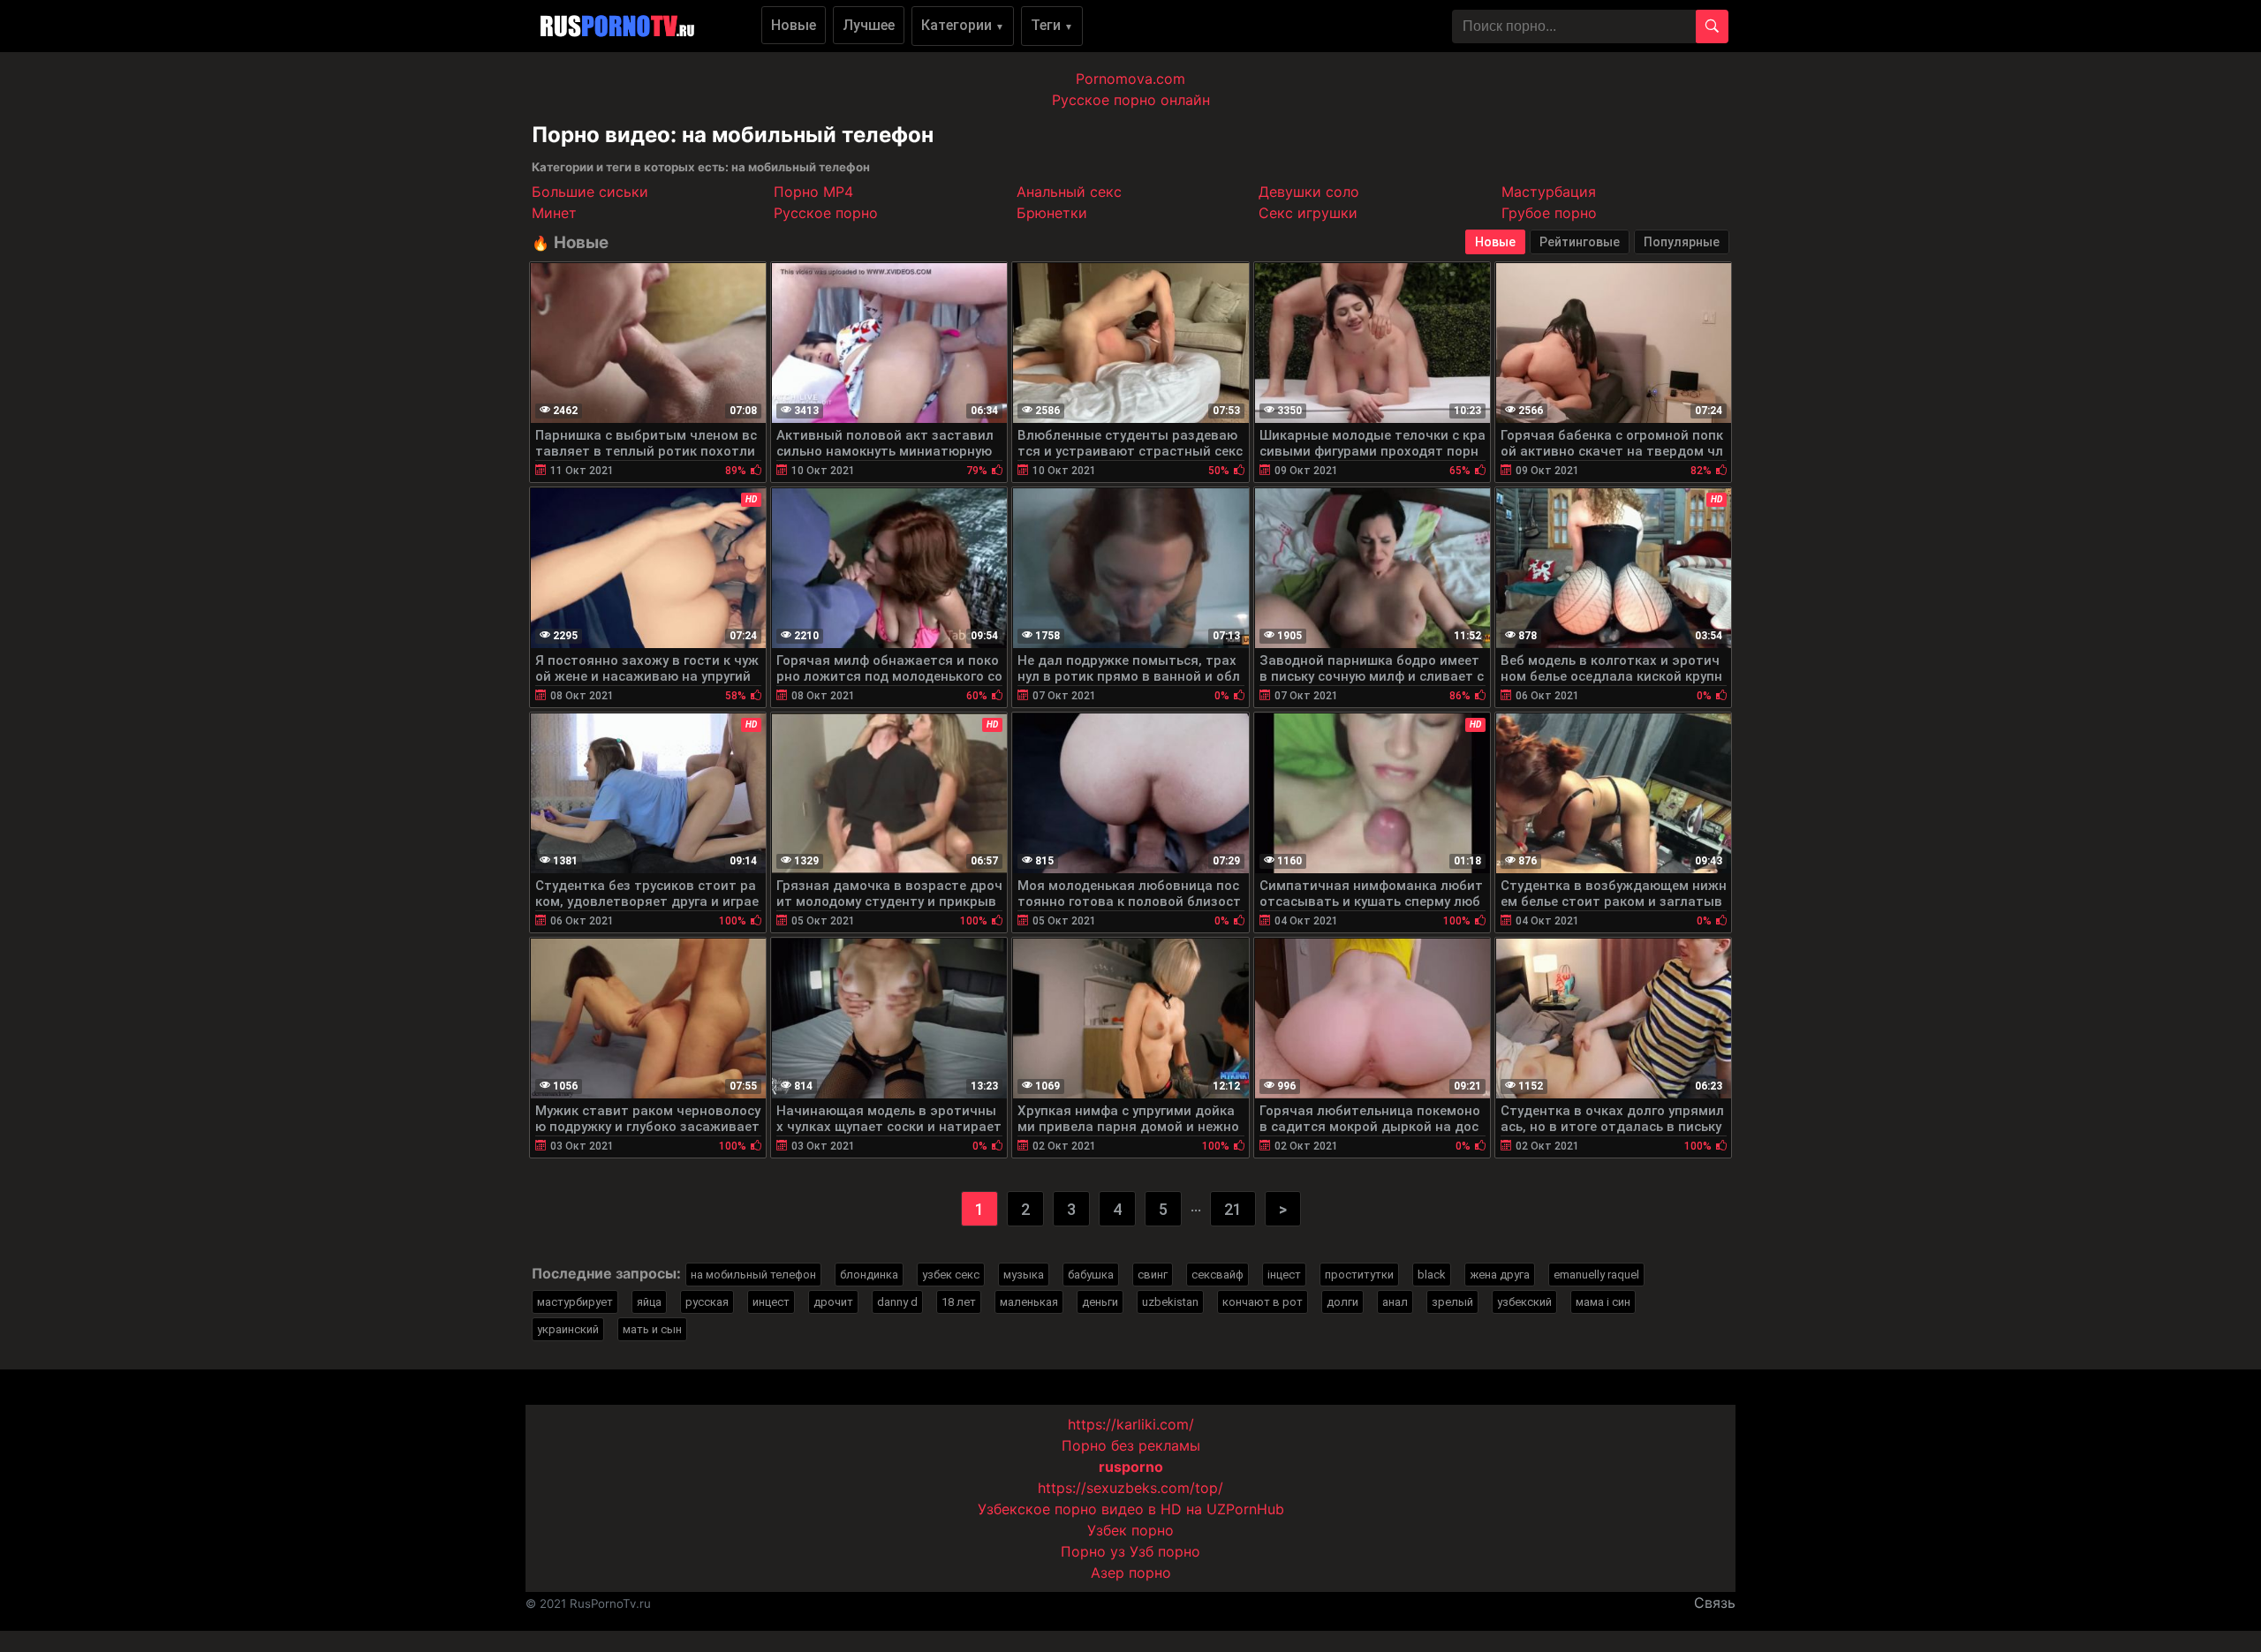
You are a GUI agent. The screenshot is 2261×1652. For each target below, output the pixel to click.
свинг (1153, 1275)
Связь (1715, 1603)
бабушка (1091, 1275)
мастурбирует (575, 1302)
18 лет (959, 1302)
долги (1342, 1302)
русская (707, 1302)
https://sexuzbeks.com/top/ (1130, 1488)
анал (1395, 1302)
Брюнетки (1052, 213)
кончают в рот (1263, 1302)
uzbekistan (1170, 1302)
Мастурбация (1549, 192)
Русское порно (826, 213)
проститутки (1359, 1275)
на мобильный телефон (753, 1275)
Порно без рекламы (1131, 1445)
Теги (1052, 25)
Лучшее (869, 25)
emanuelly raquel (1596, 1275)
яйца (649, 1302)
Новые (794, 25)
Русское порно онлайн (1131, 100)
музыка (1024, 1275)
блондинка (869, 1275)
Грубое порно (1549, 213)
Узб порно (1165, 1551)
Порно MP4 (813, 192)
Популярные (1682, 242)
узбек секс (951, 1275)
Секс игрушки (1308, 213)
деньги (1100, 1302)
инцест (771, 1302)
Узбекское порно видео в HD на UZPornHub (1131, 1509)
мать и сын (652, 1329)
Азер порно (1131, 1573)
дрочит (833, 1302)
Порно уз (1093, 1551)
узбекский (1524, 1302)
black (1432, 1275)
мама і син (1603, 1302)
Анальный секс (1069, 192)
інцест (1284, 1275)
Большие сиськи (590, 192)
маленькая (1029, 1302)
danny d (897, 1302)
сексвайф (1217, 1275)
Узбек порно (1130, 1530)
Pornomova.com (1130, 79)
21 (1233, 1209)
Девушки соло (1309, 192)
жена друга (1500, 1275)
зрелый (1452, 1302)
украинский (568, 1329)
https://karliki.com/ (1131, 1424)
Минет (554, 213)
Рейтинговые (1580, 242)
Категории (963, 25)
